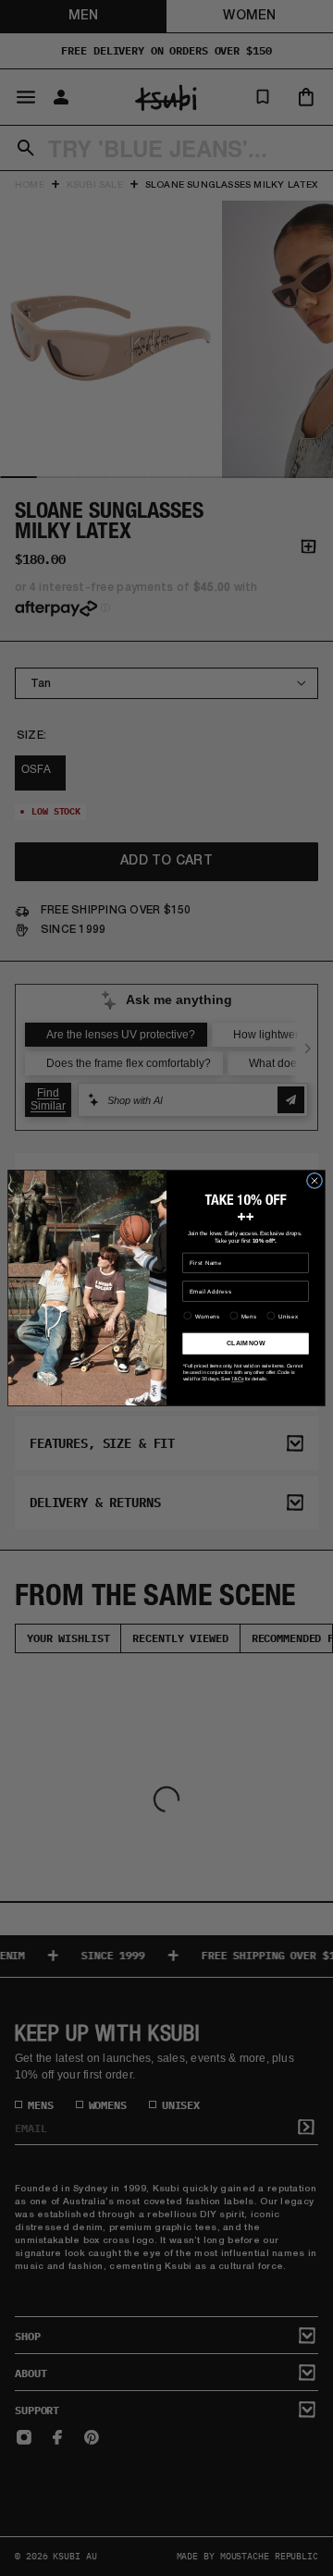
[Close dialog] (314, 1180)
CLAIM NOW (246, 1343)
